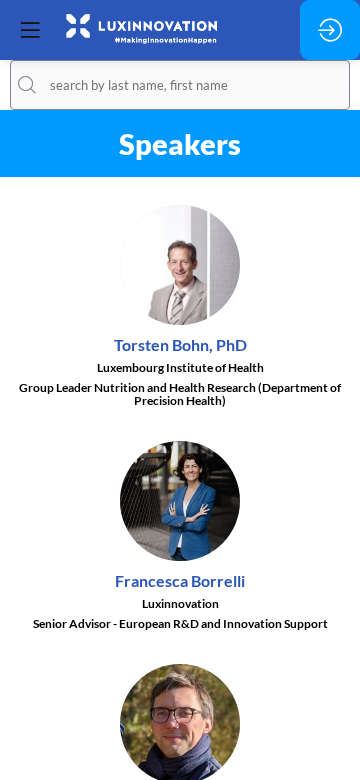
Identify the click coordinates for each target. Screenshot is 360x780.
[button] (30, 30)
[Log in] (330, 30)
